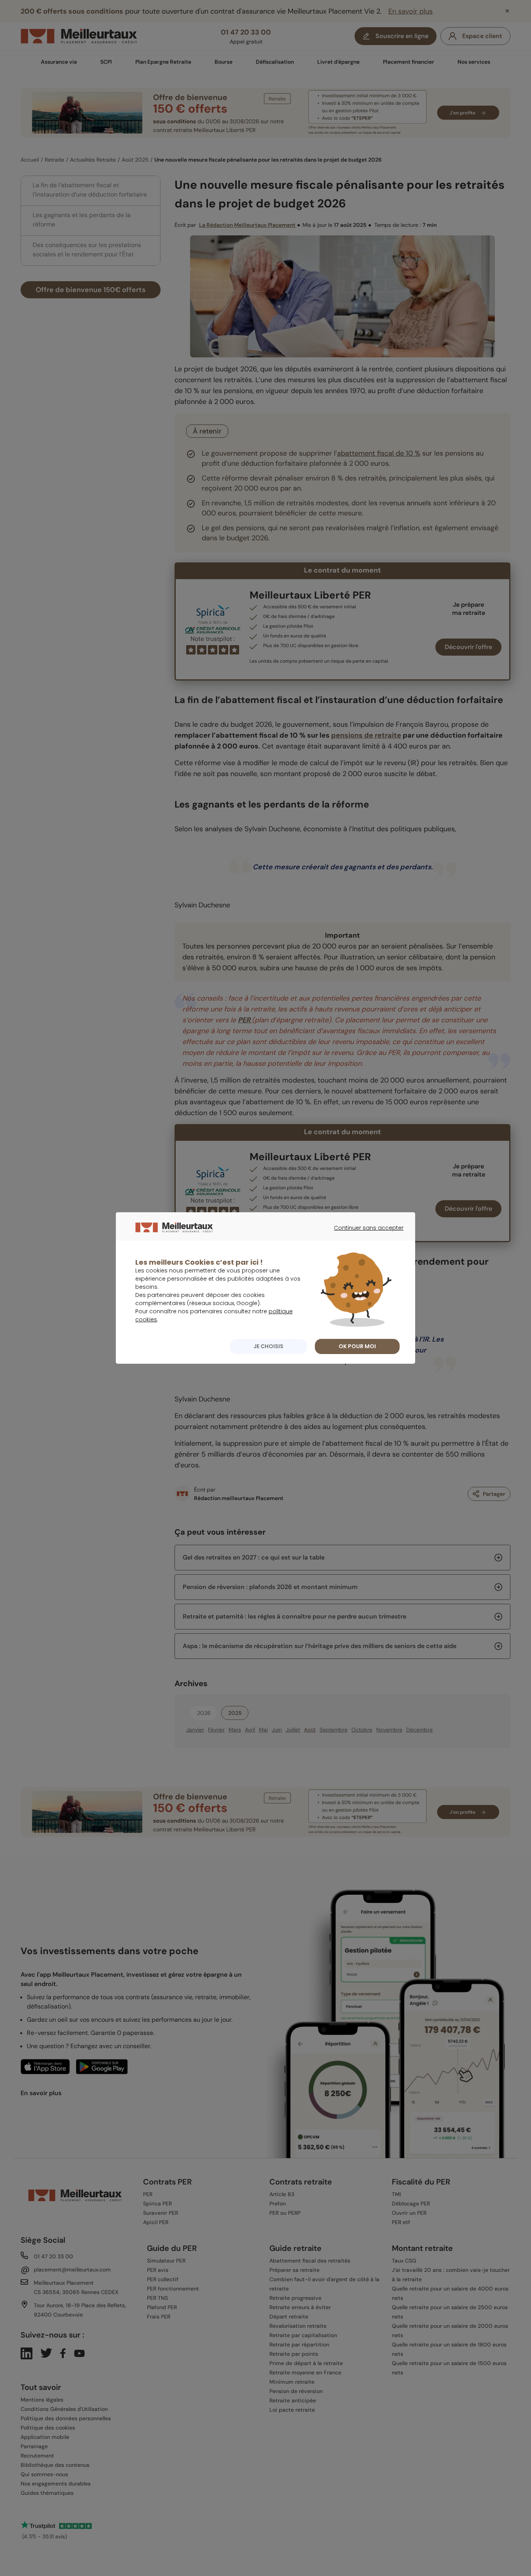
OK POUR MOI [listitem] (357, 1346)
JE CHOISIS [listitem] (268, 1346)
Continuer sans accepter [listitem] (365, 1235)
